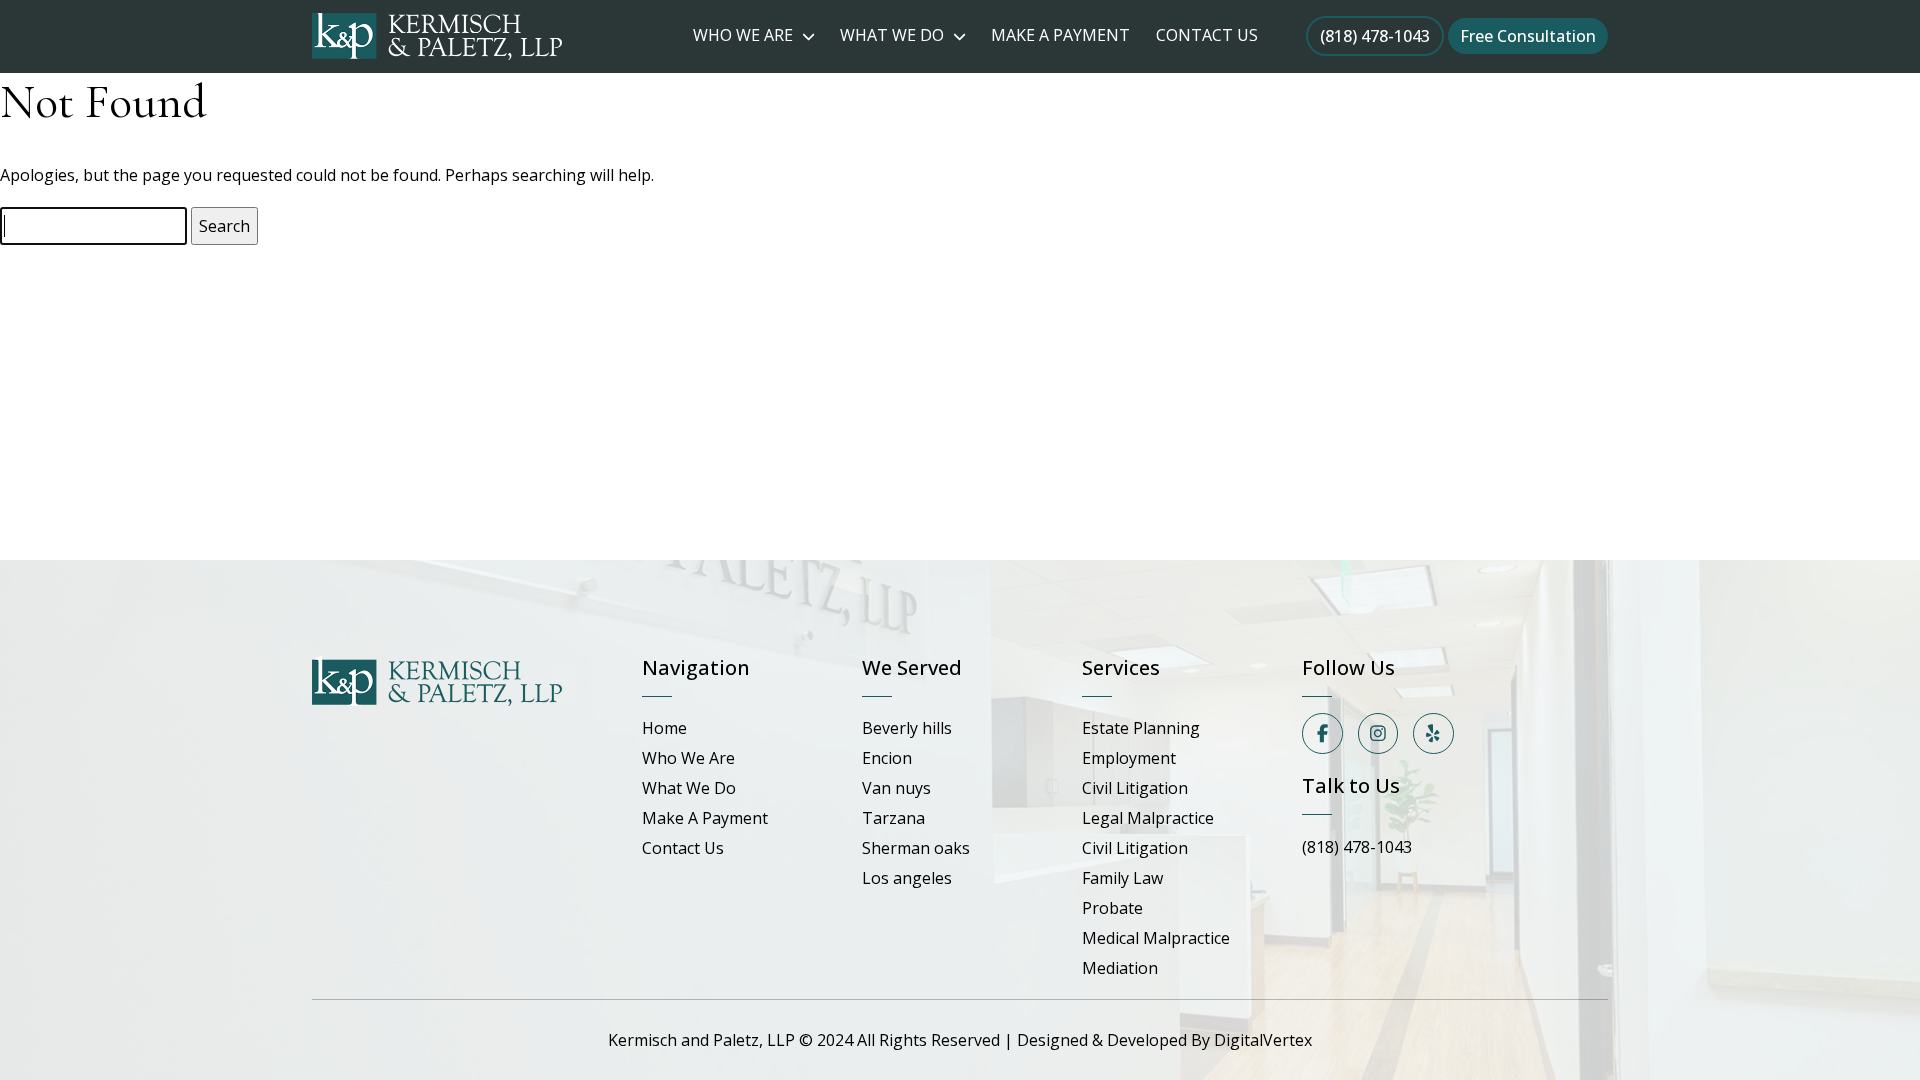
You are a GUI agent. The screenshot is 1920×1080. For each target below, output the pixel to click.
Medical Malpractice (1156, 938)
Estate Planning (1141, 728)
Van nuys (896, 788)
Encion (887, 758)
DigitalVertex (1263, 1040)
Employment (1129, 758)
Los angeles (907, 878)
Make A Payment (705, 818)
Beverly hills (907, 728)
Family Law (1122, 878)
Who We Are (688, 758)
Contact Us (683, 848)
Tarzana (893, 818)
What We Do (689, 788)
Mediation (1120, 968)
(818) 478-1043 (1375, 36)
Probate (1112, 908)
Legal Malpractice (1148, 818)
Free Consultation (1528, 36)
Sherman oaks (916, 848)
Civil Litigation (1135, 788)
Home (664, 728)
